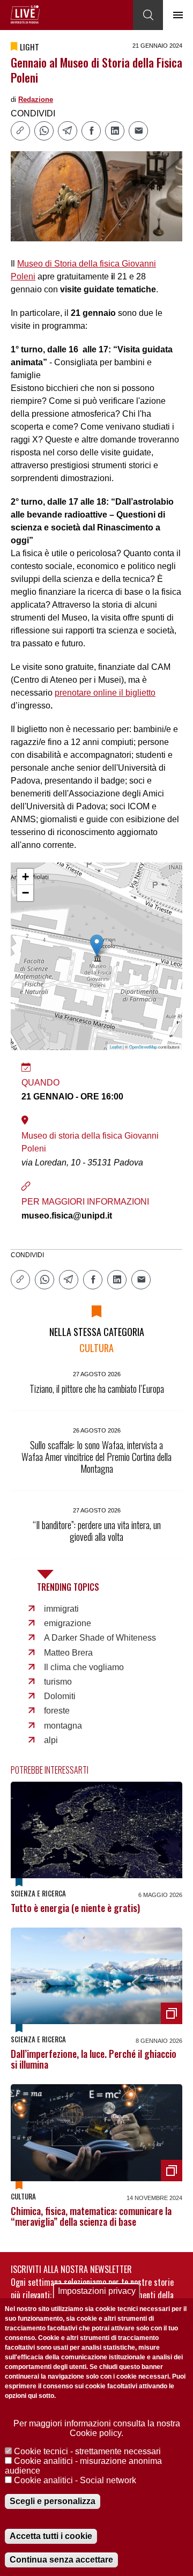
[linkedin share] (115, 131)
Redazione (36, 99)
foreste (57, 1711)
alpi (51, 1740)
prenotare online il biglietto (105, 693)
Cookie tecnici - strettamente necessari (87, 2451)
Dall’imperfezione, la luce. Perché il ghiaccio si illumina (94, 2059)
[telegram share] (68, 131)
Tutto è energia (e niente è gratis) (75, 1908)
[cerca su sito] (148, 15)
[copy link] (20, 131)
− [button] (25, 893)
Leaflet (116, 1047)
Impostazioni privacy (97, 2291)
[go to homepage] (25, 14)
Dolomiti (60, 1696)
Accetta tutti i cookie (51, 2536)
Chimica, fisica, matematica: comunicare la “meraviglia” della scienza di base (91, 2216)
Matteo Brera (68, 1653)
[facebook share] (91, 131)
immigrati (61, 1609)
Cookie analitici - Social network (75, 2480)
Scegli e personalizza (53, 2501)
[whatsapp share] (44, 131)
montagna (63, 1726)
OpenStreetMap (143, 1047)
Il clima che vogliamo (84, 1667)
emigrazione (68, 1623)
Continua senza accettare (61, 2560)
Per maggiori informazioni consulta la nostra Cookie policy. (97, 2428)
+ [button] (25, 877)
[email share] (138, 131)
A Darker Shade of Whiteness (100, 1638)
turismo (58, 1682)
